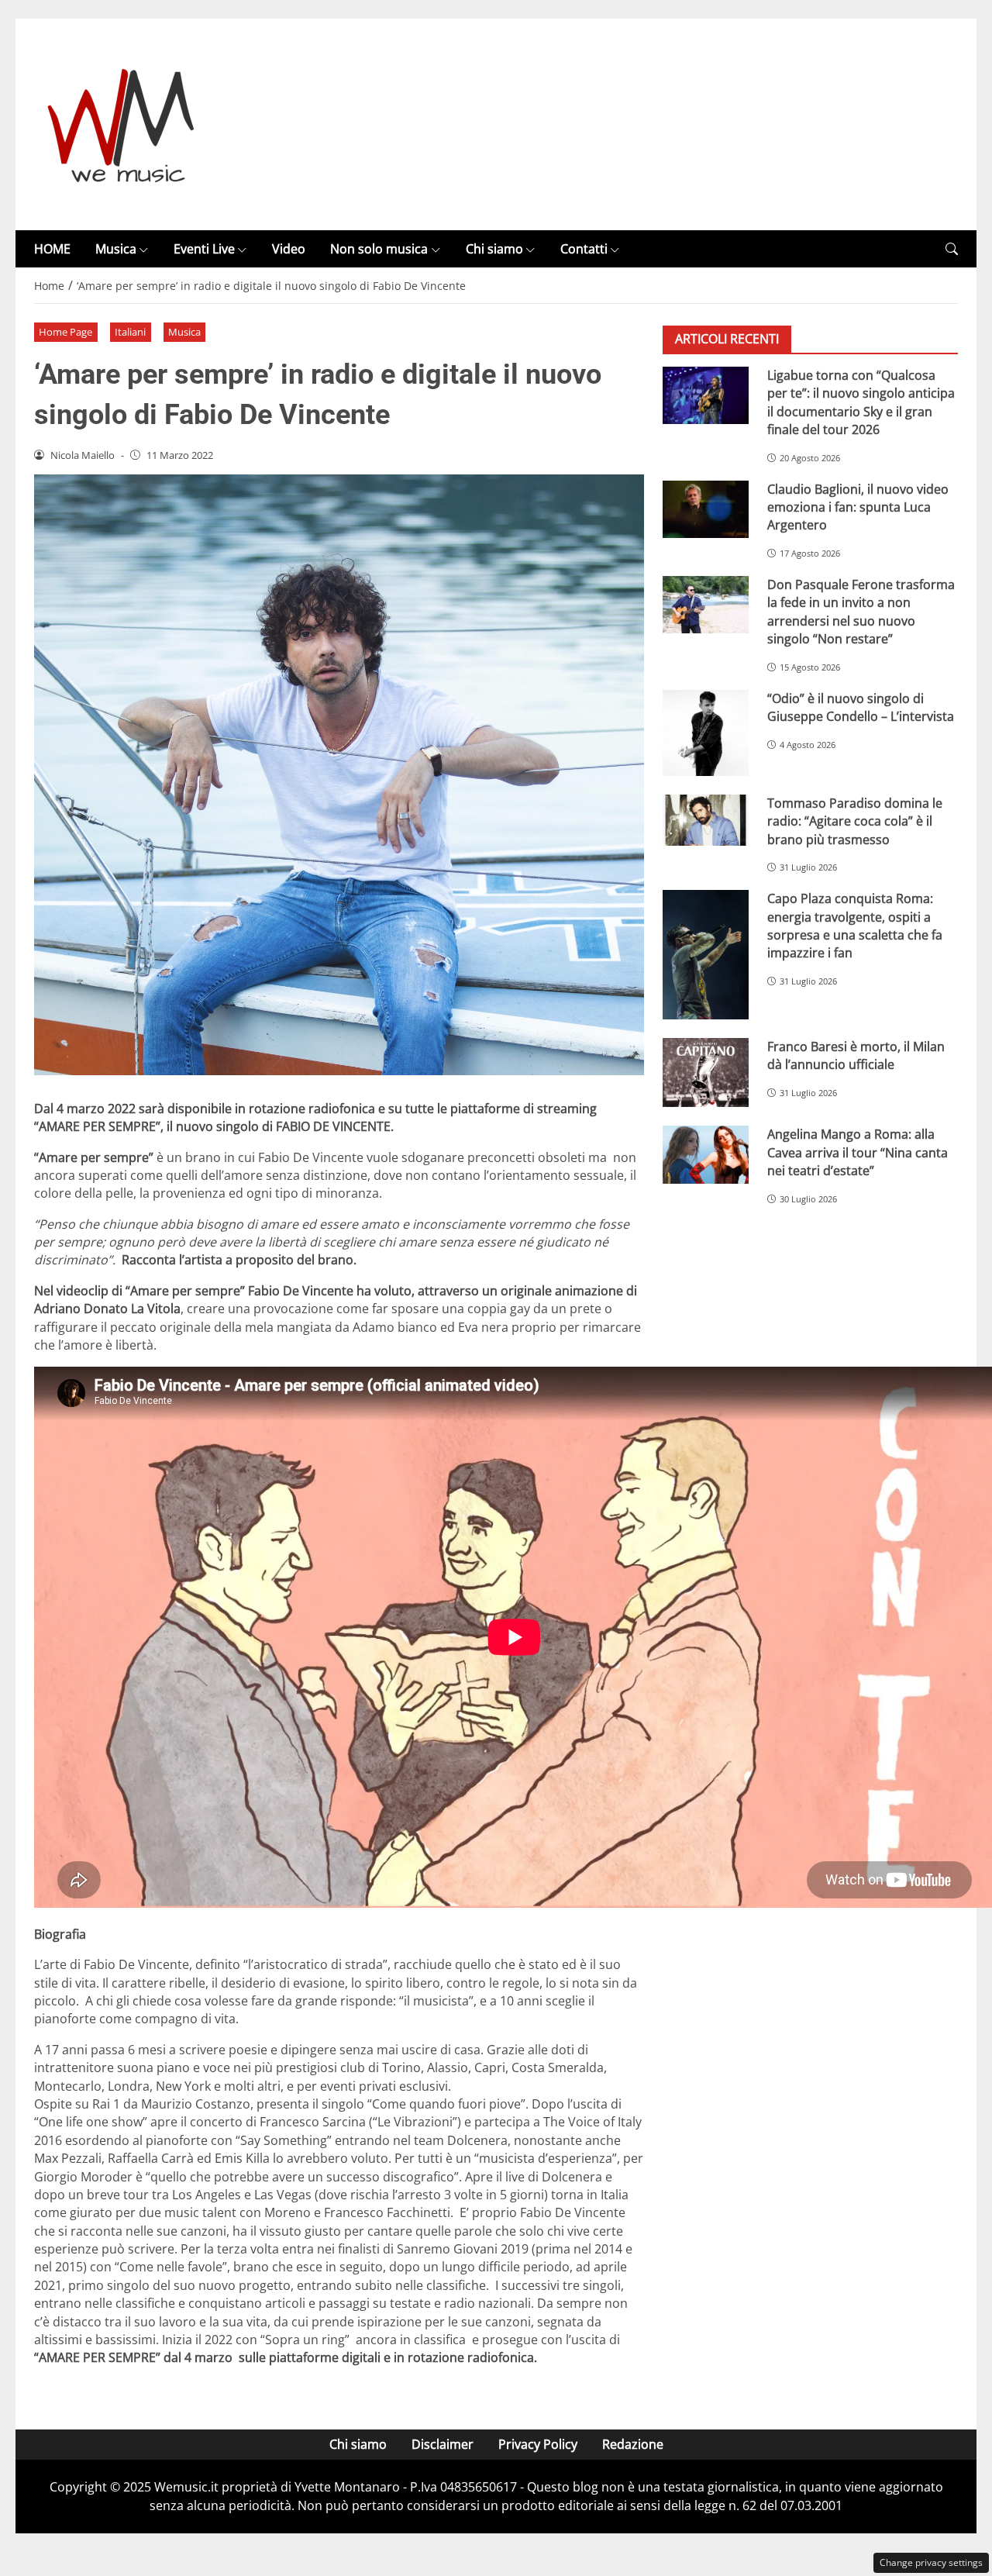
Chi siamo (494, 249)
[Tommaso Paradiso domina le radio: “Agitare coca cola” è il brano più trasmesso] (706, 820)
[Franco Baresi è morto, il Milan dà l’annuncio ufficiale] (706, 1073)
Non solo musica (379, 249)
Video (289, 249)
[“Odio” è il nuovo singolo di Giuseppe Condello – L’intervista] (706, 733)
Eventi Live (204, 249)
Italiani (130, 332)
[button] (952, 249)
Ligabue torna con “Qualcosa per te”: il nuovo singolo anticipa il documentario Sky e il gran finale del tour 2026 (861, 402)
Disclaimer (443, 2444)
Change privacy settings (931, 2562)
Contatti (584, 249)
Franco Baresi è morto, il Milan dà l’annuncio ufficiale (856, 1055)
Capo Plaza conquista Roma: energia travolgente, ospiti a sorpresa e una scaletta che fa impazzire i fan (855, 926)
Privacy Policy (538, 2444)
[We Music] (121, 123)
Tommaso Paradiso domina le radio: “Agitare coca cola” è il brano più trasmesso (855, 821)
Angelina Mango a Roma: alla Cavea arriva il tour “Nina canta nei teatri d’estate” (858, 1153)
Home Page (65, 332)
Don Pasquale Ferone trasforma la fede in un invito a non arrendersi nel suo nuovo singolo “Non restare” (861, 612)
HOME (52, 249)
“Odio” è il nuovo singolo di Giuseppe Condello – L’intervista (861, 707)
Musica (116, 249)
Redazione (633, 2444)
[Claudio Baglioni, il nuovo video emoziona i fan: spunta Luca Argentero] (706, 509)
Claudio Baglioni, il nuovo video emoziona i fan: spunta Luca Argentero (858, 507)
